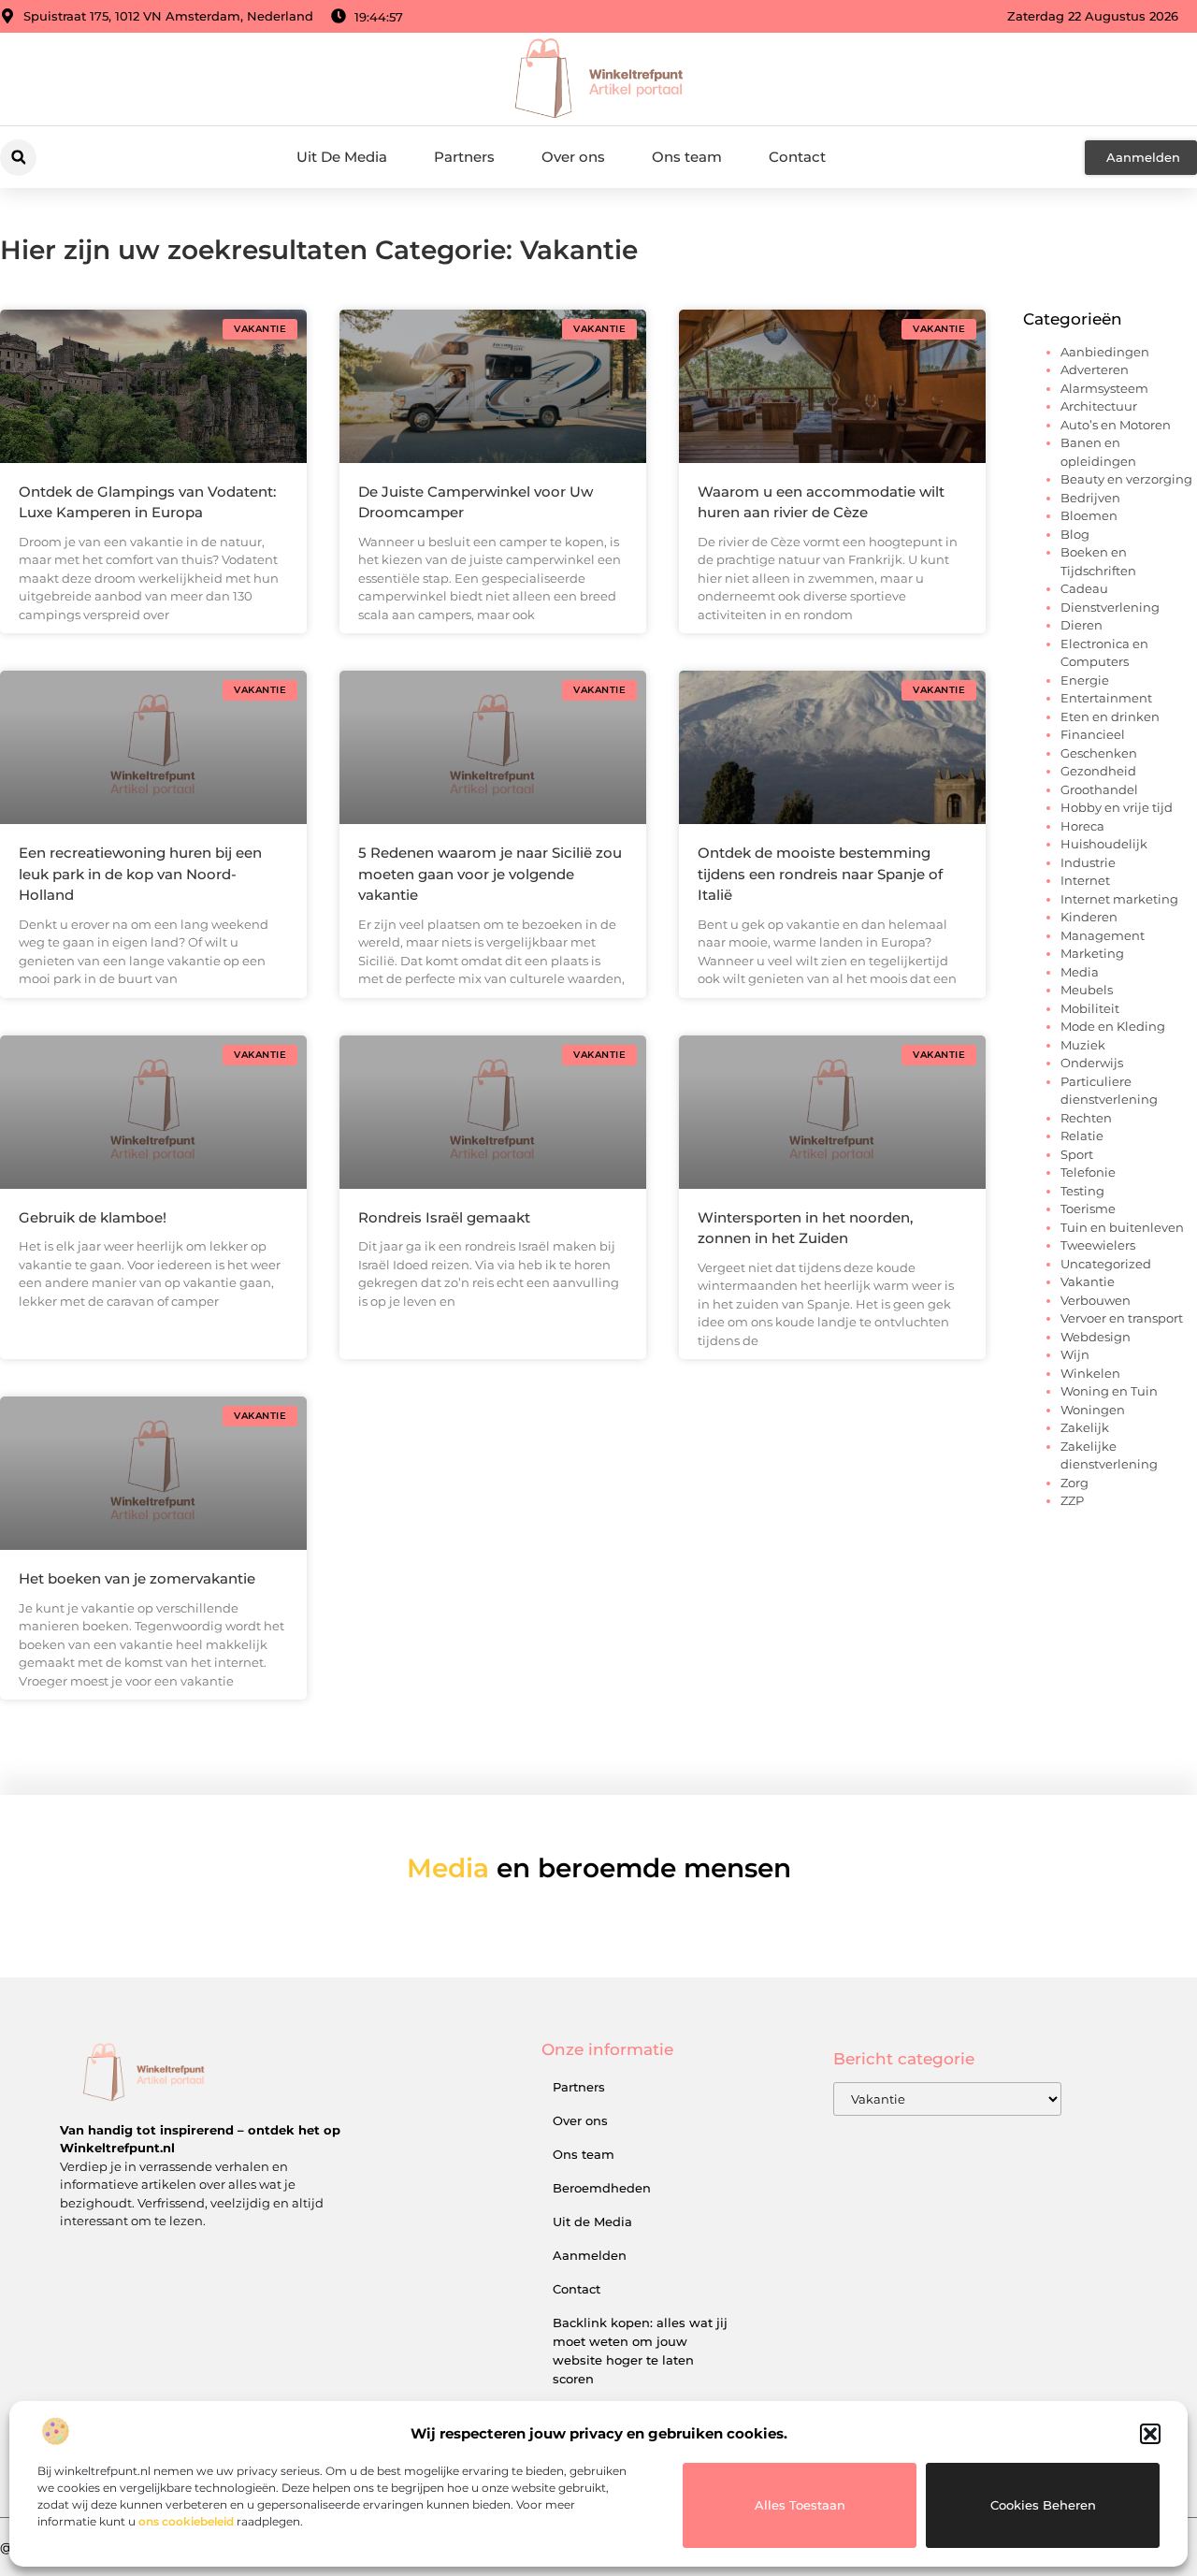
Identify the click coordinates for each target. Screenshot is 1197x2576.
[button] (1150, 2434)
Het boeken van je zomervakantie (137, 1578)
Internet (1085, 880)
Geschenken (1099, 753)
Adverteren (1095, 369)
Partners (464, 157)
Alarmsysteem (1104, 388)
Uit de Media (592, 2221)
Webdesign (1096, 1337)
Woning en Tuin (1109, 1391)
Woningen (1093, 1410)
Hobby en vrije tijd (1117, 807)
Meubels (1087, 990)
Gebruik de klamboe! (93, 1217)
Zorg (1074, 1483)
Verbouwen (1096, 1300)
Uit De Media (342, 157)
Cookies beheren (1043, 2505)
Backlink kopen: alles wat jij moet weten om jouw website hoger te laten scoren (640, 2351)
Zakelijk (1085, 1427)
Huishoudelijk (1104, 844)
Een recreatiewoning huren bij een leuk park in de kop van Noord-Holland (140, 874)
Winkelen (1090, 1373)
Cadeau (1084, 588)
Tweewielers (1098, 1245)
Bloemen (1089, 515)
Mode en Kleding (1113, 1026)
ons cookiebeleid (186, 2521)
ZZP (1072, 1500)
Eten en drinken (1110, 716)
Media (1080, 972)
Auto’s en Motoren (1116, 425)
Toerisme (1088, 1208)
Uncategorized (1106, 1264)
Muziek (1083, 1045)
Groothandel (1099, 789)
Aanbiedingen (1105, 352)
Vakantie (1088, 1281)
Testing (1082, 1191)
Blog (1075, 534)
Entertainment (1106, 698)
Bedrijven (1090, 498)
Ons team (687, 157)
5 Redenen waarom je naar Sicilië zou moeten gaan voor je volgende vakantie (490, 874)
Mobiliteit (1090, 1008)
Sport (1077, 1154)
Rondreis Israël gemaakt (444, 1217)
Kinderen (1089, 917)
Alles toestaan (800, 2505)
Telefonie (1088, 1172)
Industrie (1088, 862)
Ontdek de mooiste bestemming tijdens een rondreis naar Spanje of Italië (820, 874)
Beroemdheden (602, 2188)
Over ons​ (573, 157)
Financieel (1093, 734)
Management (1103, 935)
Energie (1085, 680)
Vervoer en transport (1122, 1318)
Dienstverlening (1110, 607)
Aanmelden (590, 2255)
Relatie (1082, 1136)
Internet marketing (1119, 899)
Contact (797, 157)
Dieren (1082, 625)
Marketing (1092, 953)
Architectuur (1099, 406)
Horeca (1082, 826)
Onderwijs (1092, 1063)
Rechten (1086, 1118)
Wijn (1075, 1354)
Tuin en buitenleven (1122, 1227)
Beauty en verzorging (1126, 479)
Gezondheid (1098, 771)
